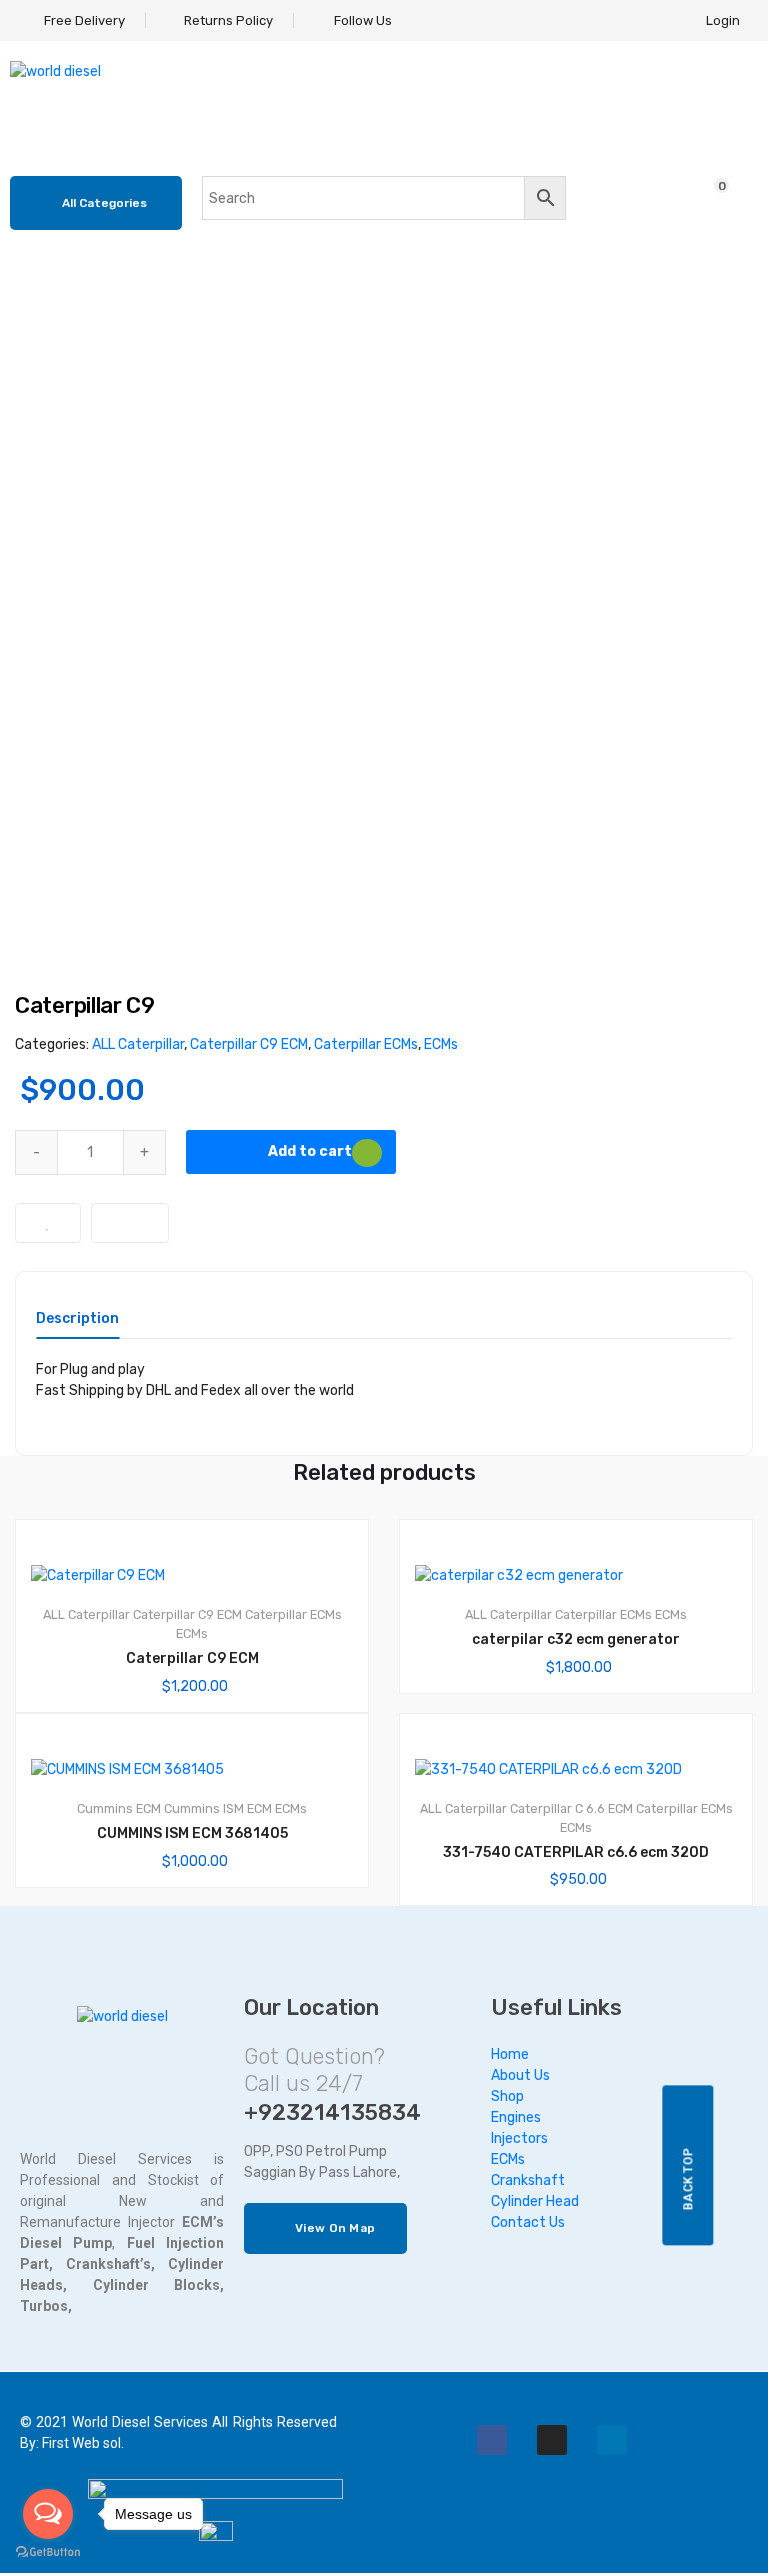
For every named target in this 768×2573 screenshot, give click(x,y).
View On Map (334, 2228)
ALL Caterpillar (138, 1044)
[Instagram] (552, 2440)
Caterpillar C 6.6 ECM (571, 1808)
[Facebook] (492, 2440)
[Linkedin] (612, 2440)
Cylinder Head (535, 2201)
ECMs (441, 1044)
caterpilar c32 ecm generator (576, 1639)
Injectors (519, 2138)
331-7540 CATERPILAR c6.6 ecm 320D (576, 1852)
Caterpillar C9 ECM (249, 1044)
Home (510, 2054)
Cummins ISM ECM (218, 1808)
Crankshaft (528, 2180)
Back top (689, 2179)
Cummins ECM (119, 1808)
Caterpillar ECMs (366, 1044)
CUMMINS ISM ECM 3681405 (192, 1833)
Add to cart (310, 1151)
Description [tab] (77, 1319)
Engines (516, 2117)
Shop (507, 2096)
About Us (520, 2075)
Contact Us (528, 2222)
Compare (130, 1223)
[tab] (77, 1325)
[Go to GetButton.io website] (48, 2552)
